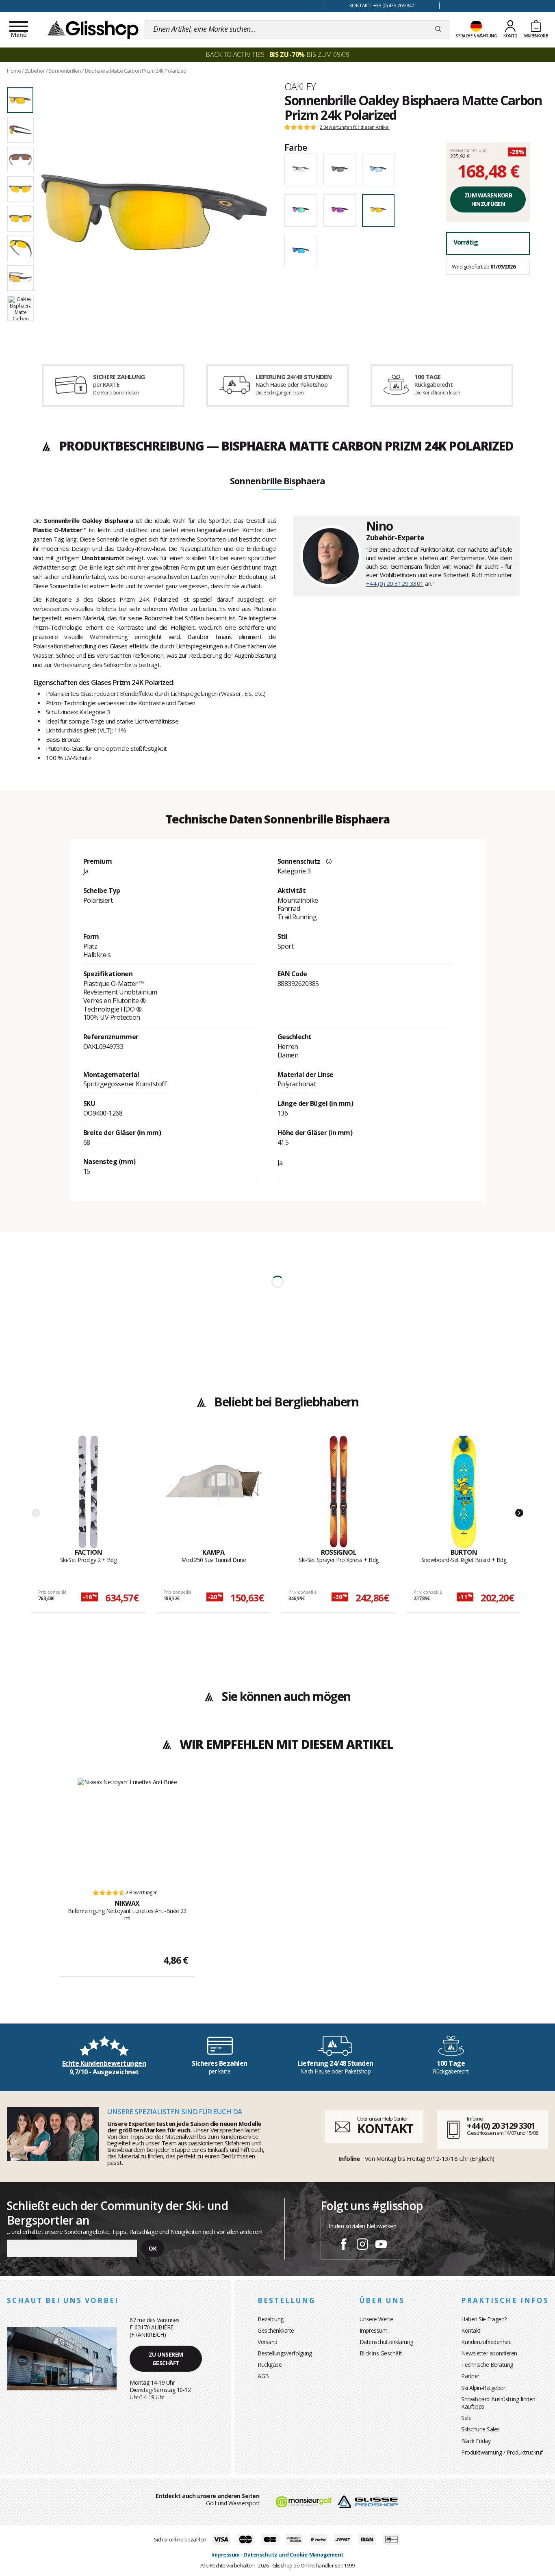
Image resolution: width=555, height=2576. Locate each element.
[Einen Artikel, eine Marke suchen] (438, 29)
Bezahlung (271, 2319)
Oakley (300, 87)
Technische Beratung (487, 2365)
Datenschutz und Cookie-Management (294, 2554)
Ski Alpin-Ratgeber (483, 2388)
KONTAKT (385, 2129)
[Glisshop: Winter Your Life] (93, 29)
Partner (470, 2376)
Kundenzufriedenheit (486, 2342)
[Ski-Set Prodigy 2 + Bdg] (88, 1492)
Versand (268, 2342)
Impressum (374, 2330)
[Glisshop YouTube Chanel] (381, 2245)
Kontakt (471, 2330)
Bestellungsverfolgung (285, 2353)
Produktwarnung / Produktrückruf (502, 2452)
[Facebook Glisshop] (344, 2245)
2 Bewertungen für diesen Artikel (355, 127)
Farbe (296, 147)
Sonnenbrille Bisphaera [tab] (277, 481)
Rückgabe (270, 2365)
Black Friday (476, 2441)
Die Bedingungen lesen (280, 393)
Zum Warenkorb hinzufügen (488, 199)
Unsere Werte (376, 2319)
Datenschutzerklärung (386, 2342)
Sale (466, 2418)
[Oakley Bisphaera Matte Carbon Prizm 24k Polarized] (154, 212)
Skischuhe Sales (480, 2429)
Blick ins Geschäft (381, 2353)
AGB (263, 2376)
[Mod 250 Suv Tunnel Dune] (214, 1492)
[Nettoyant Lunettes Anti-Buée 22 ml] (127, 1830)
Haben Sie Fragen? (484, 2319)
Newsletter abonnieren (489, 2353)
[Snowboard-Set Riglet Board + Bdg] (464, 1492)
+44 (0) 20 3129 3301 (395, 583)
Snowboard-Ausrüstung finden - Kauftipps (500, 2403)
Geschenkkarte (276, 2330)
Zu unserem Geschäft (166, 2359)
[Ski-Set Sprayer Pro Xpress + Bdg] (339, 1492)
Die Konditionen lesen (116, 393)
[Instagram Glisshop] (362, 2245)
